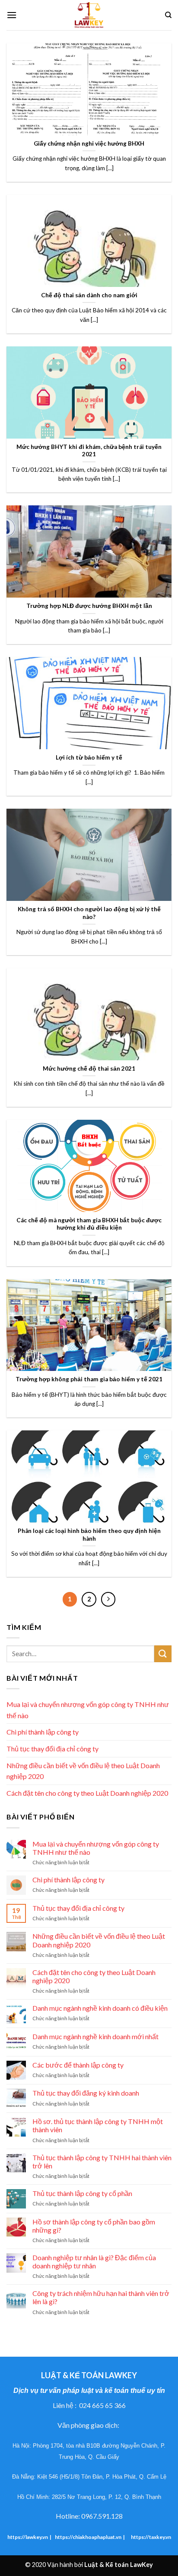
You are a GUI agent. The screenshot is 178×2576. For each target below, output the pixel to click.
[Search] (168, 15)
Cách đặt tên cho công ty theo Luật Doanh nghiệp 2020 (87, 1793)
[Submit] (163, 1654)
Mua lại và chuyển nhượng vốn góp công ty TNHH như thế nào (88, 1710)
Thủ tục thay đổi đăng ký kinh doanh (86, 2093)
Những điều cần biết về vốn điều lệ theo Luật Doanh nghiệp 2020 (83, 1771)
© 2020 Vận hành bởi (89, 2565)
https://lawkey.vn (28, 2537)
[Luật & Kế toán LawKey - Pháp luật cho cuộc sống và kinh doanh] (89, 15)
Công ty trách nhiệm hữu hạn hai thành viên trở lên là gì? (101, 2297)
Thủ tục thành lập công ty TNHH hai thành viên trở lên (102, 2162)
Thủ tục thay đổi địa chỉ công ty (52, 1749)
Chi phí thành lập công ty (43, 1732)
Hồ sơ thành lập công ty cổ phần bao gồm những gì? (94, 2226)
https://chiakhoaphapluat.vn (88, 2537)
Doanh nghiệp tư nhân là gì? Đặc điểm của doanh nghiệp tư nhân (94, 2261)
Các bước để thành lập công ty (78, 2065)
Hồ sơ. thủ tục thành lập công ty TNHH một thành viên (98, 2125)
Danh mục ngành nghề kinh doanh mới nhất (95, 2036)
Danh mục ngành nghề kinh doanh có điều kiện (100, 2008)
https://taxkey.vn (151, 2537)
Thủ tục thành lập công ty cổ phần (82, 2193)
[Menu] (12, 15)
